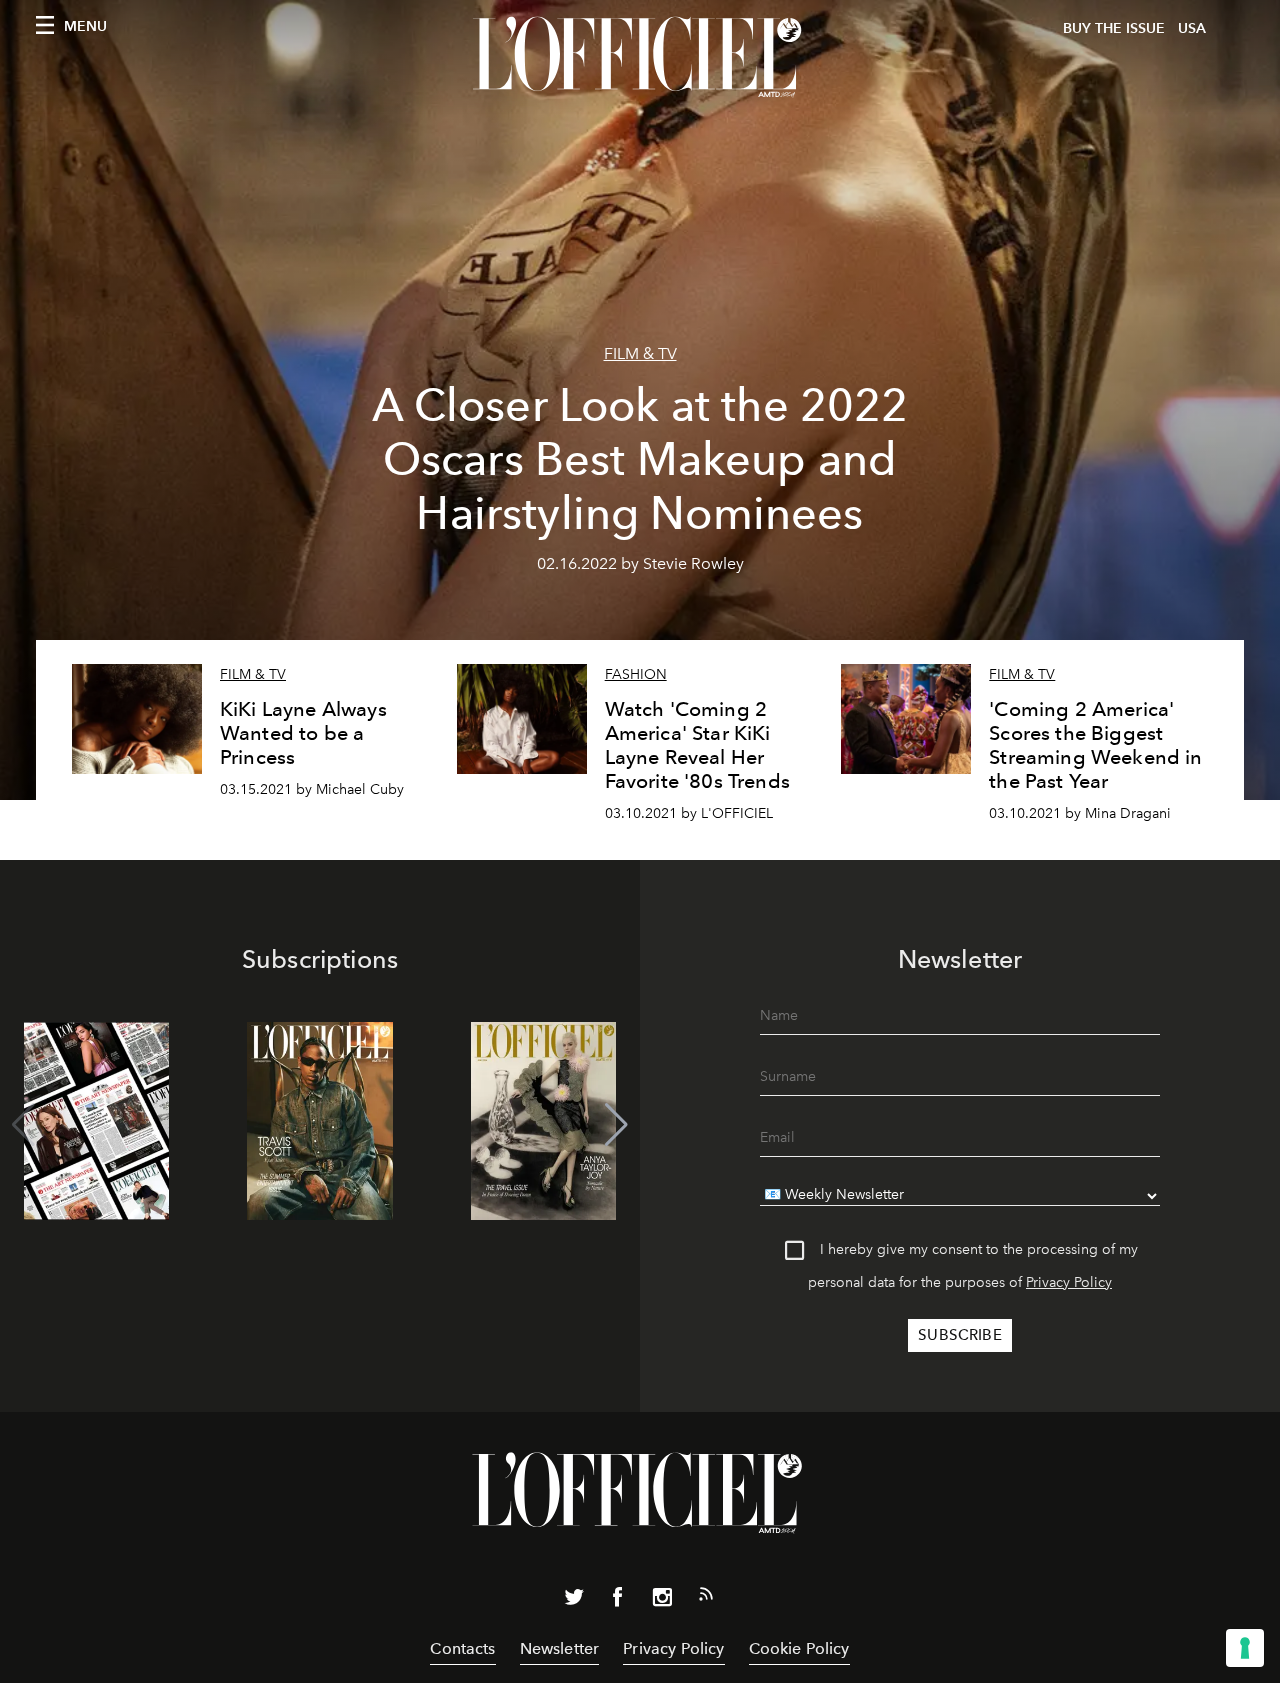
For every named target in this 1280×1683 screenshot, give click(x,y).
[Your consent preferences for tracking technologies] (1245, 1648)
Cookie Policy (799, 1648)
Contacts (462, 1648)
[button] (616, 1125)
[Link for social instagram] (662, 1601)
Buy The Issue (1114, 28)
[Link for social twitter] (574, 1601)
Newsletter (560, 1648)
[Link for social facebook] (618, 1601)
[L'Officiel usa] (640, 57)
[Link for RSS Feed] (706, 1598)
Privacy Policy (1069, 1282)
